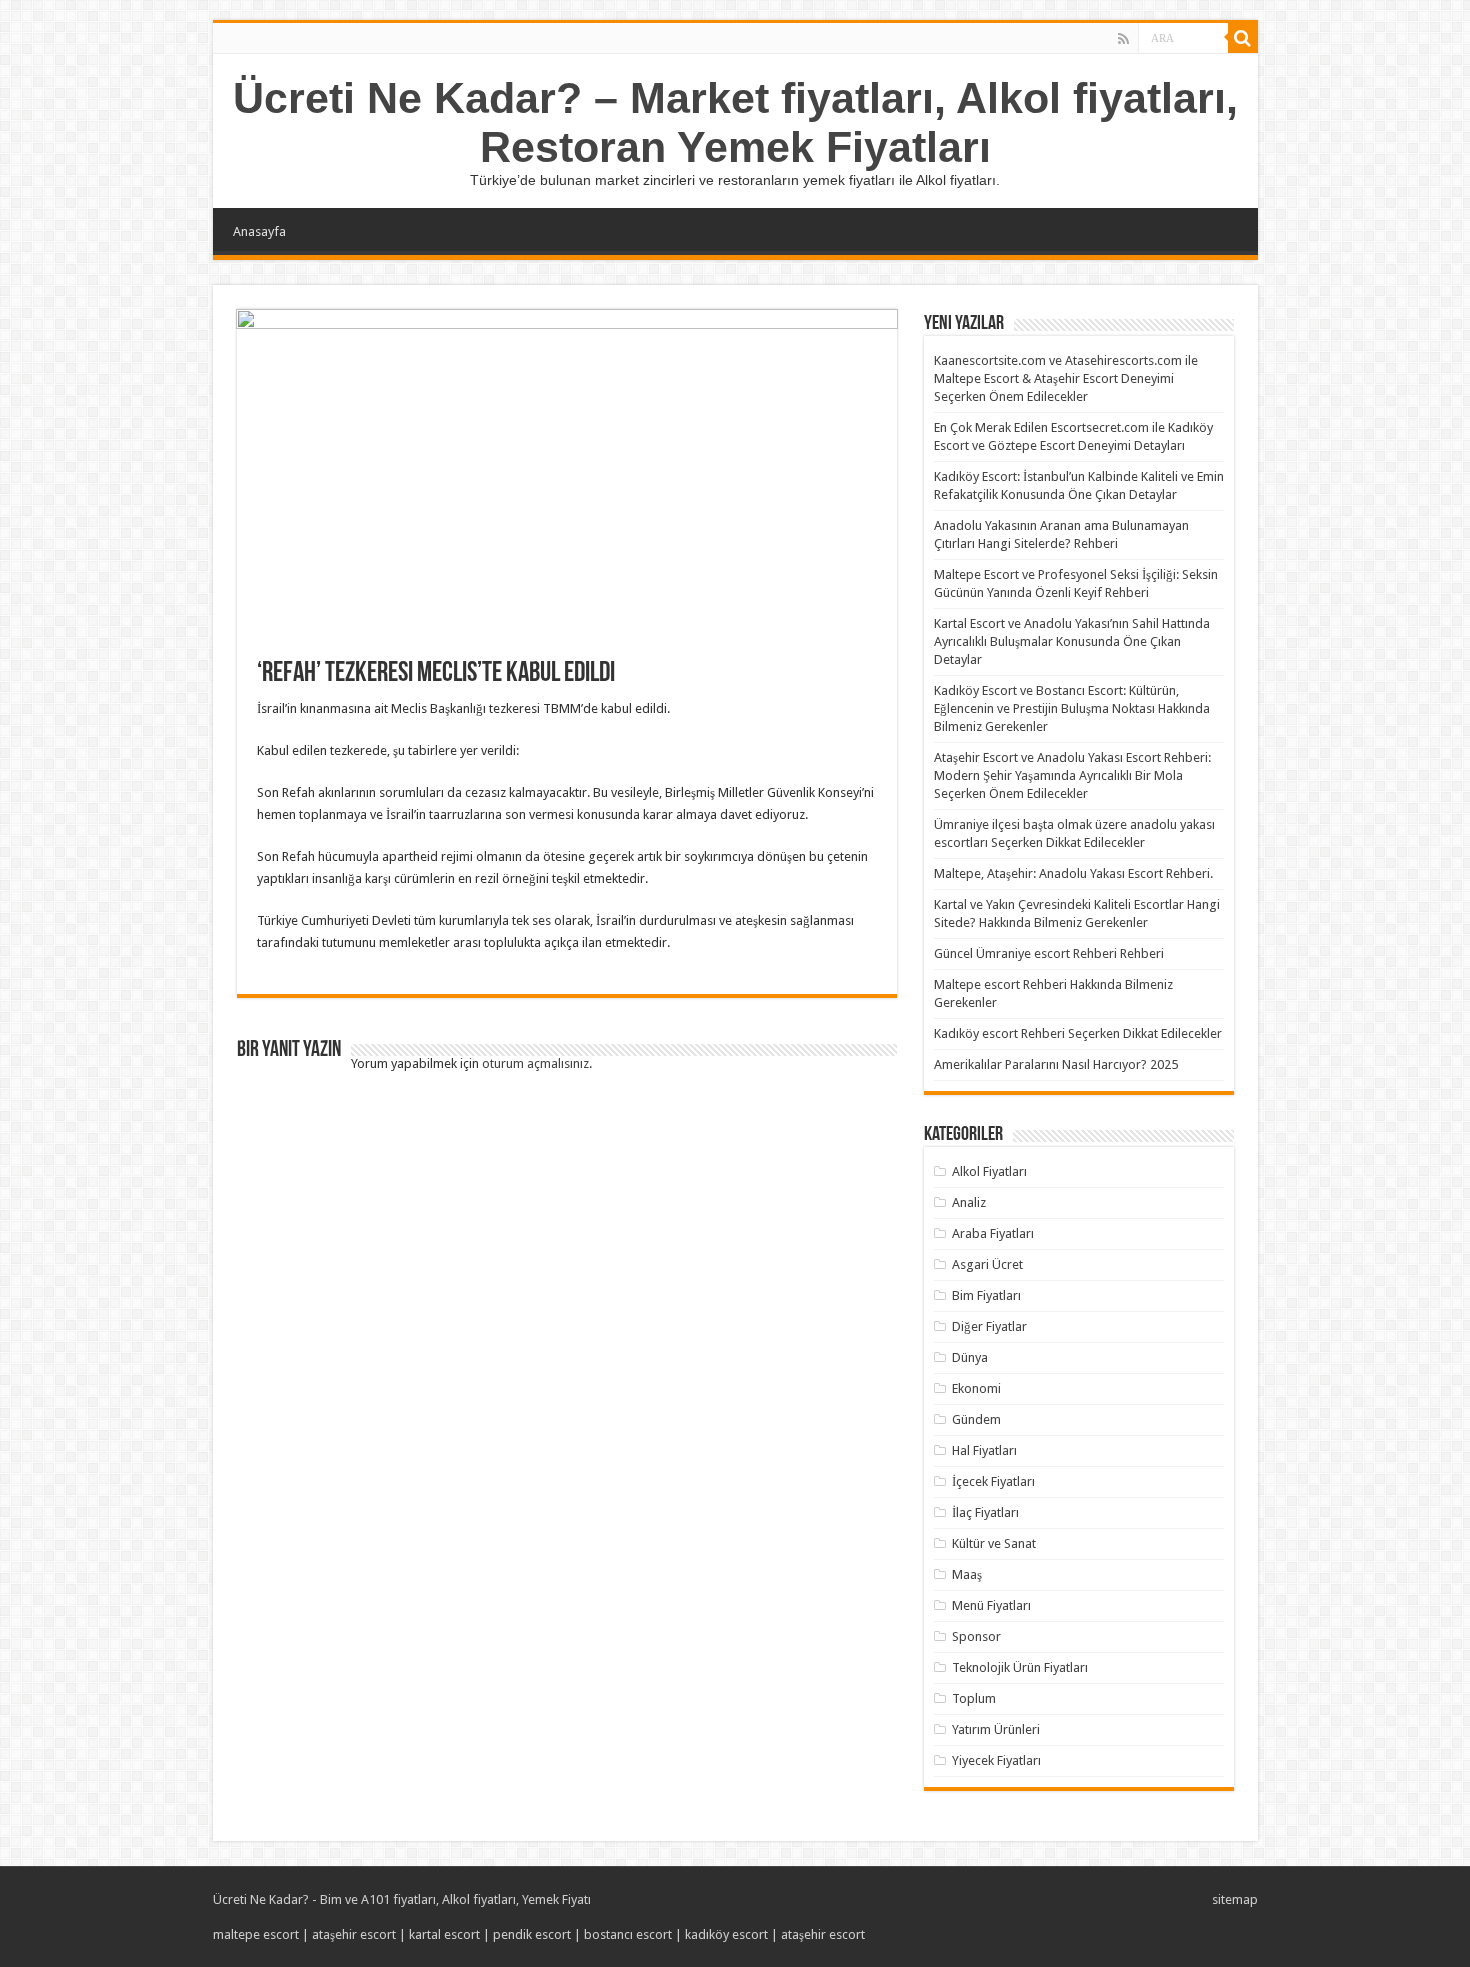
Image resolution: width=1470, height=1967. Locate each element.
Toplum (974, 1698)
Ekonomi (976, 1388)
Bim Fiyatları (986, 1295)
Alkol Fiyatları (989, 1171)
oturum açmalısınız (535, 1063)
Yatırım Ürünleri (996, 1729)
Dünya (970, 1357)
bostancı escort (628, 1934)
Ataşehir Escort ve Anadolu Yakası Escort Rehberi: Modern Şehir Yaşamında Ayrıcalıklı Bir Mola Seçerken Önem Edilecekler (1072, 775)
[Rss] (1123, 39)
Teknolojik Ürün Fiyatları (1020, 1667)
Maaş (967, 1574)
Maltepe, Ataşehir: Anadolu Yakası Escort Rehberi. (1073, 873)
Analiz (969, 1202)
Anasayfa (259, 231)
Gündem (976, 1419)
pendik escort (532, 1934)
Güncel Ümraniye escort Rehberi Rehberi (1049, 953)
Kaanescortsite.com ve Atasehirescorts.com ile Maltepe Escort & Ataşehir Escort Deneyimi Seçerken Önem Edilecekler (1066, 378)
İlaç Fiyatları (985, 1512)
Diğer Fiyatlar (989, 1326)
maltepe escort (256, 1934)
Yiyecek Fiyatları (996, 1760)
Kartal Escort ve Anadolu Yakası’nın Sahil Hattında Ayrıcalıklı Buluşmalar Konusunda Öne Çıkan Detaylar (1072, 641)
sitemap (1235, 1899)
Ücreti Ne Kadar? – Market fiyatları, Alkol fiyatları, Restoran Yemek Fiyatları (735, 122)
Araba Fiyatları (993, 1233)
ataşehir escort (354, 1934)
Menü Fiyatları (991, 1605)
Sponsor (976, 1636)
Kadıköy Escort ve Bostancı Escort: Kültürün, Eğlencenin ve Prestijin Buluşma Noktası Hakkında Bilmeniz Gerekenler (1072, 708)
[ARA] (1243, 38)
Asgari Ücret (987, 1264)
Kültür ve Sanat (994, 1543)
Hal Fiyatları (984, 1450)
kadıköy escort (726, 1934)
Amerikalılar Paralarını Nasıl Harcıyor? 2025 (1056, 1064)
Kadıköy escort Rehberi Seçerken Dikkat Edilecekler (1078, 1033)
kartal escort (444, 1934)
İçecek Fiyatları (993, 1481)
